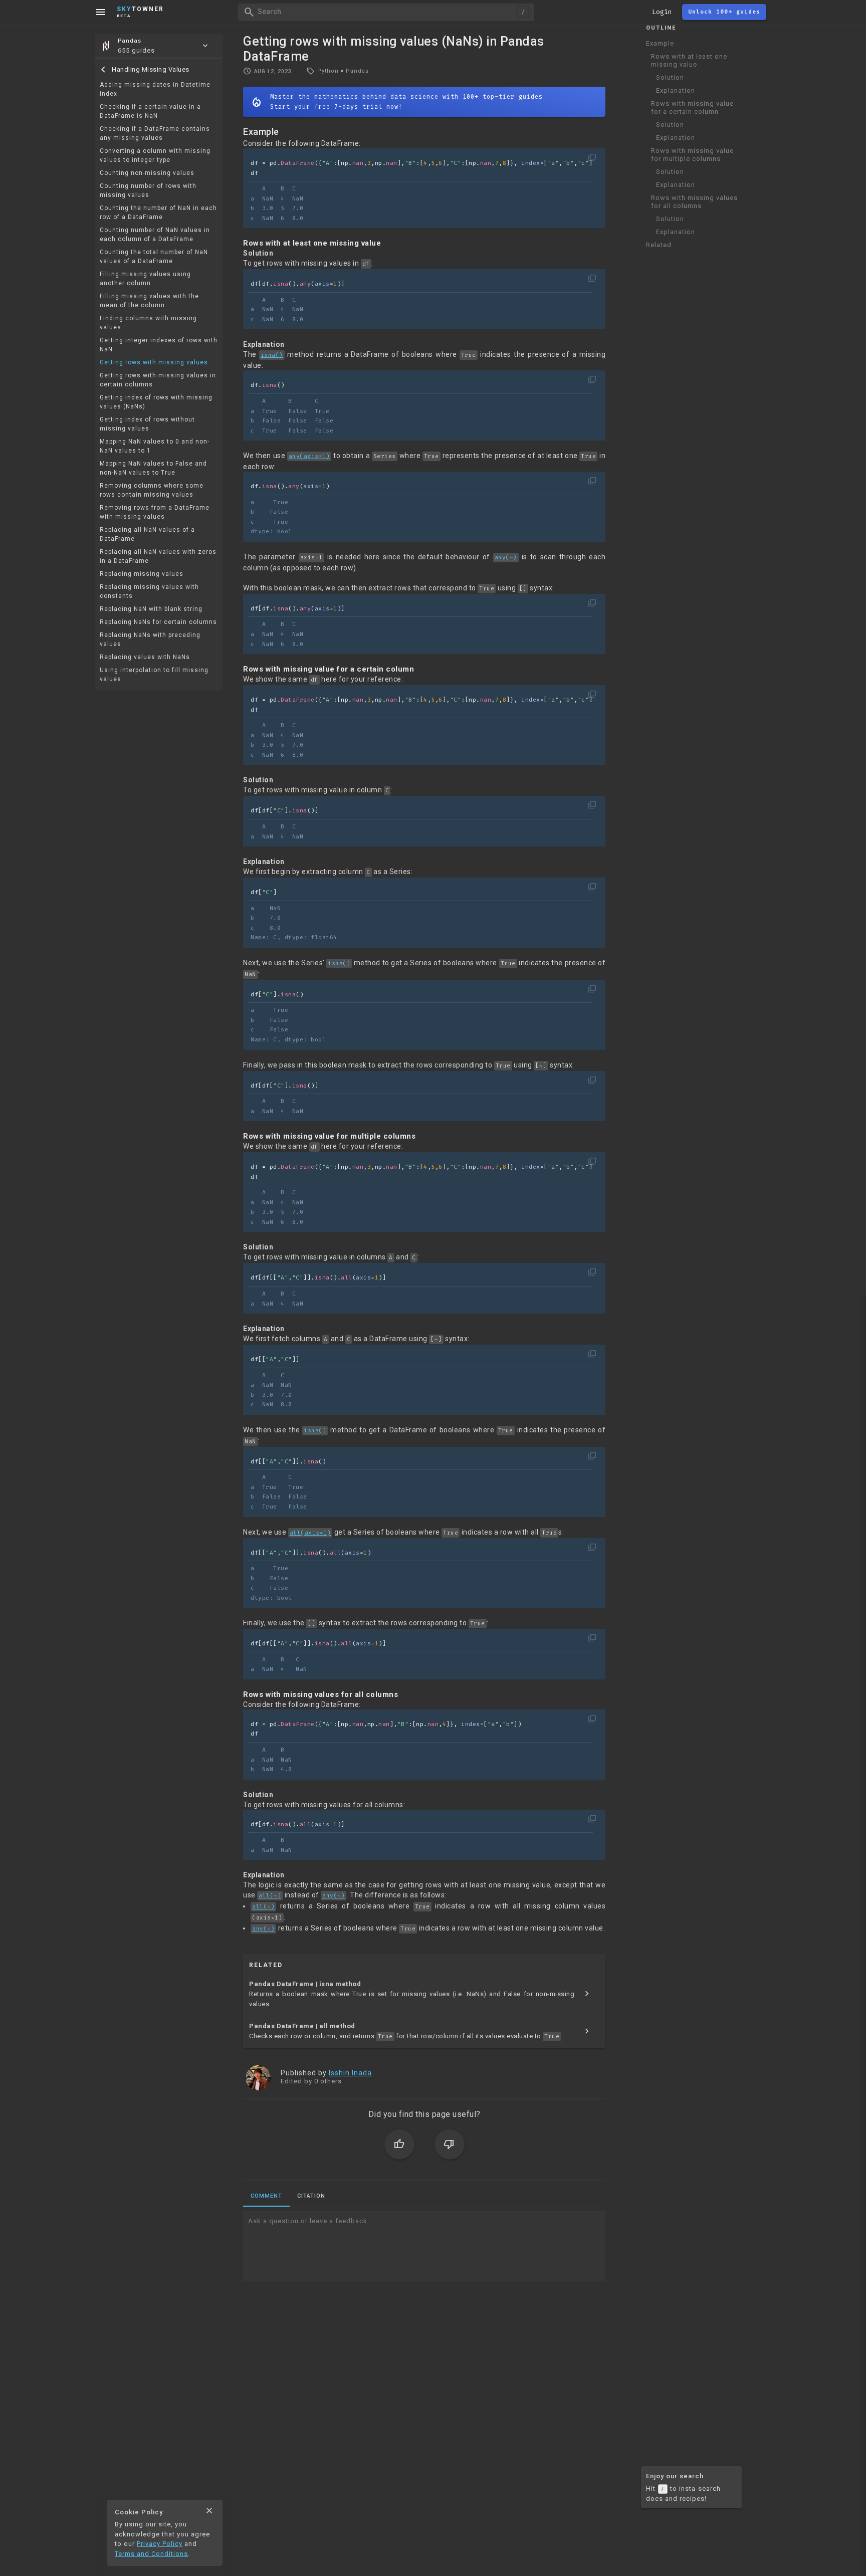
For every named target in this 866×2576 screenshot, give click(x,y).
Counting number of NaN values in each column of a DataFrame (155, 235)
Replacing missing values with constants (149, 591)
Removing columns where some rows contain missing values (152, 490)
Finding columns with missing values (148, 323)
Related (659, 245)
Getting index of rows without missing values (147, 424)
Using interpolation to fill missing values (154, 675)
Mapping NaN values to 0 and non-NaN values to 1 (155, 446)
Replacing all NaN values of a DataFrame (147, 534)
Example (660, 43)
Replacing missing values (142, 574)
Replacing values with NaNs (145, 657)
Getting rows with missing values (154, 362)
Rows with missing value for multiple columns (692, 155)
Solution (670, 77)
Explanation (676, 90)
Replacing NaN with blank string (151, 609)
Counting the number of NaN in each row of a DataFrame (158, 212)
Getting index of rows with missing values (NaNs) (156, 402)
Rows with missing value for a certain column (692, 108)
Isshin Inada (350, 2073)
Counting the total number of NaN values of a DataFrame (154, 257)
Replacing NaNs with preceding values (150, 639)
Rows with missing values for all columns (694, 202)
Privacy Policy (160, 2544)
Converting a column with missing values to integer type (155, 155)
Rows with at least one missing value (689, 60)
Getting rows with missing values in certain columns (158, 380)
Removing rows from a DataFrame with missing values (155, 512)
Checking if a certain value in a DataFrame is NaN (150, 111)
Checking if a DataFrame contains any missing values (155, 133)
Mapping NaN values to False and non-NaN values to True (153, 468)
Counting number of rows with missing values (148, 190)
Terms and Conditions (151, 2554)
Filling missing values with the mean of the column (149, 301)
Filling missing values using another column (145, 279)
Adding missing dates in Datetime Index (155, 89)
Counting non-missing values (147, 173)
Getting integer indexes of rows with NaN (159, 345)
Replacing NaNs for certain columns (158, 622)
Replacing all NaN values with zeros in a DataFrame (158, 556)
